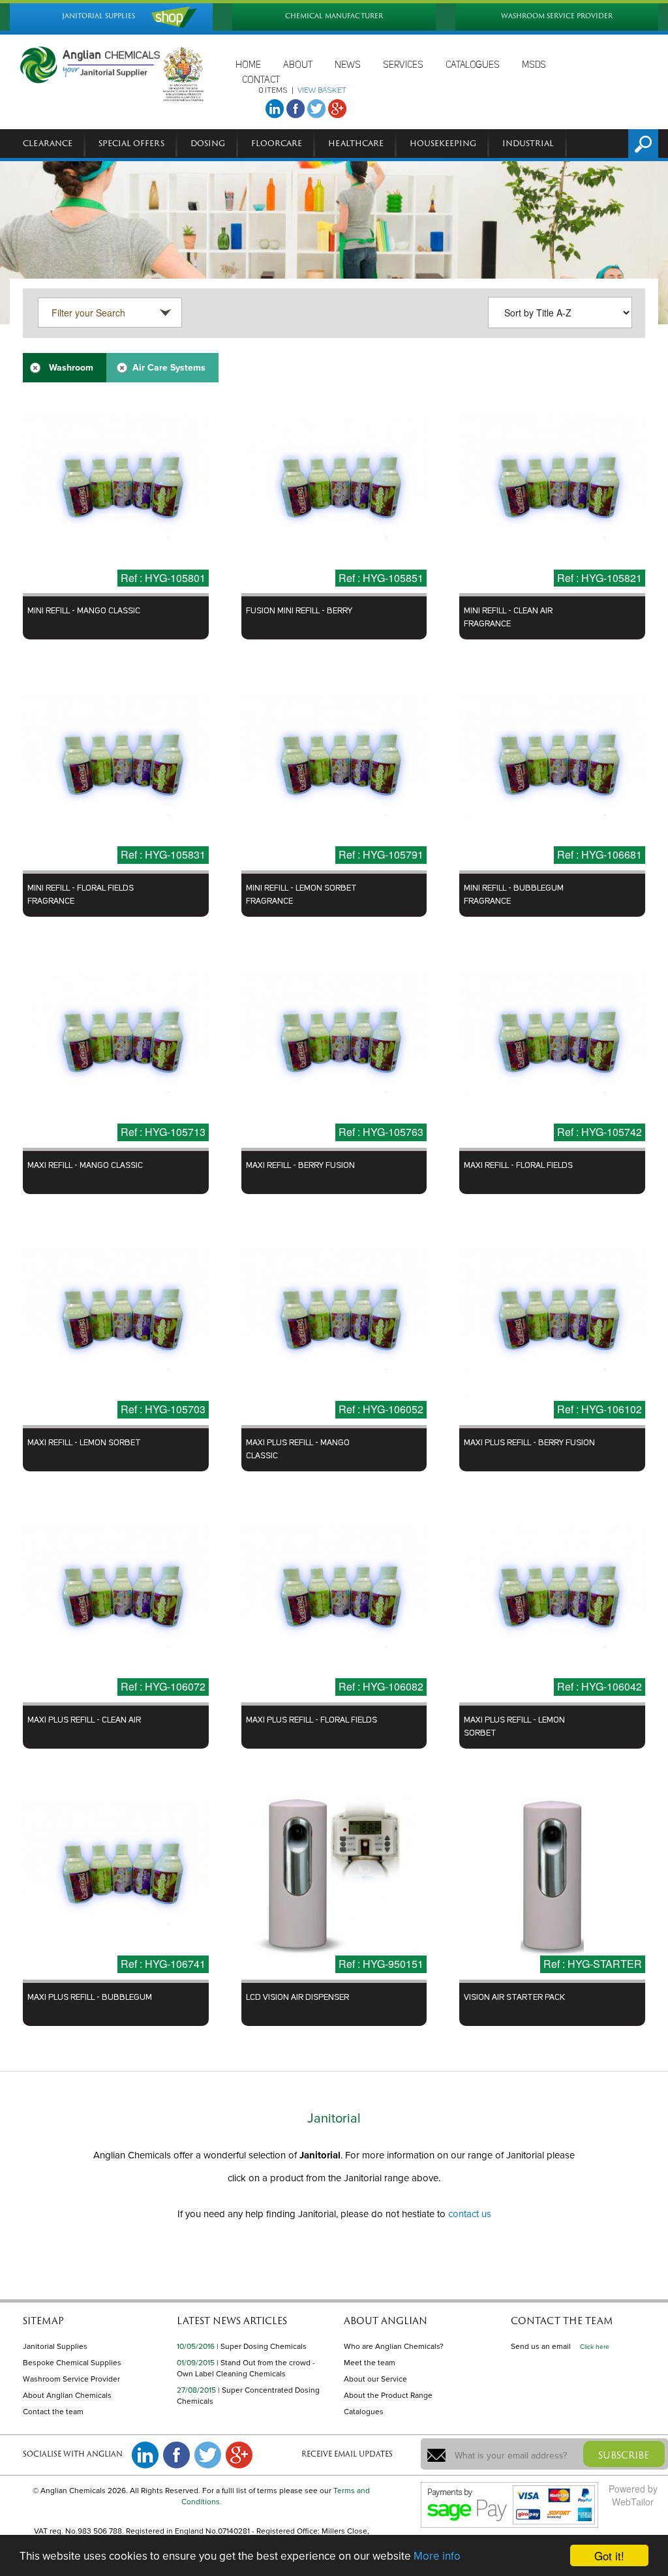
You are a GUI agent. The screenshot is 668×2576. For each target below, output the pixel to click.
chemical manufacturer (334, 16)
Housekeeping (443, 143)
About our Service (375, 2379)
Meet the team (370, 2363)
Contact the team (53, 2412)
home (248, 65)
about (298, 65)
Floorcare (277, 143)
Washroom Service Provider (71, 2379)
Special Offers (131, 143)
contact (261, 80)
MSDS (534, 65)
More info (437, 2556)
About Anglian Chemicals (67, 2395)
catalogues (473, 65)
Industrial (528, 143)
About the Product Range (388, 2395)
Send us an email (541, 2346)
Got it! (609, 2555)
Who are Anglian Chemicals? (394, 2346)
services (403, 65)
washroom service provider (557, 16)
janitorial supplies (99, 16)
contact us (470, 2214)
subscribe (624, 2455)
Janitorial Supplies (55, 2346)
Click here (595, 2347)
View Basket (322, 91)
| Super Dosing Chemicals (262, 2346)
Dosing (208, 143)
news (348, 65)
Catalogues (364, 2412)
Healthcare (356, 143)
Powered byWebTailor (633, 2495)
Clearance (48, 143)
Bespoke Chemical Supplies (72, 2363)
